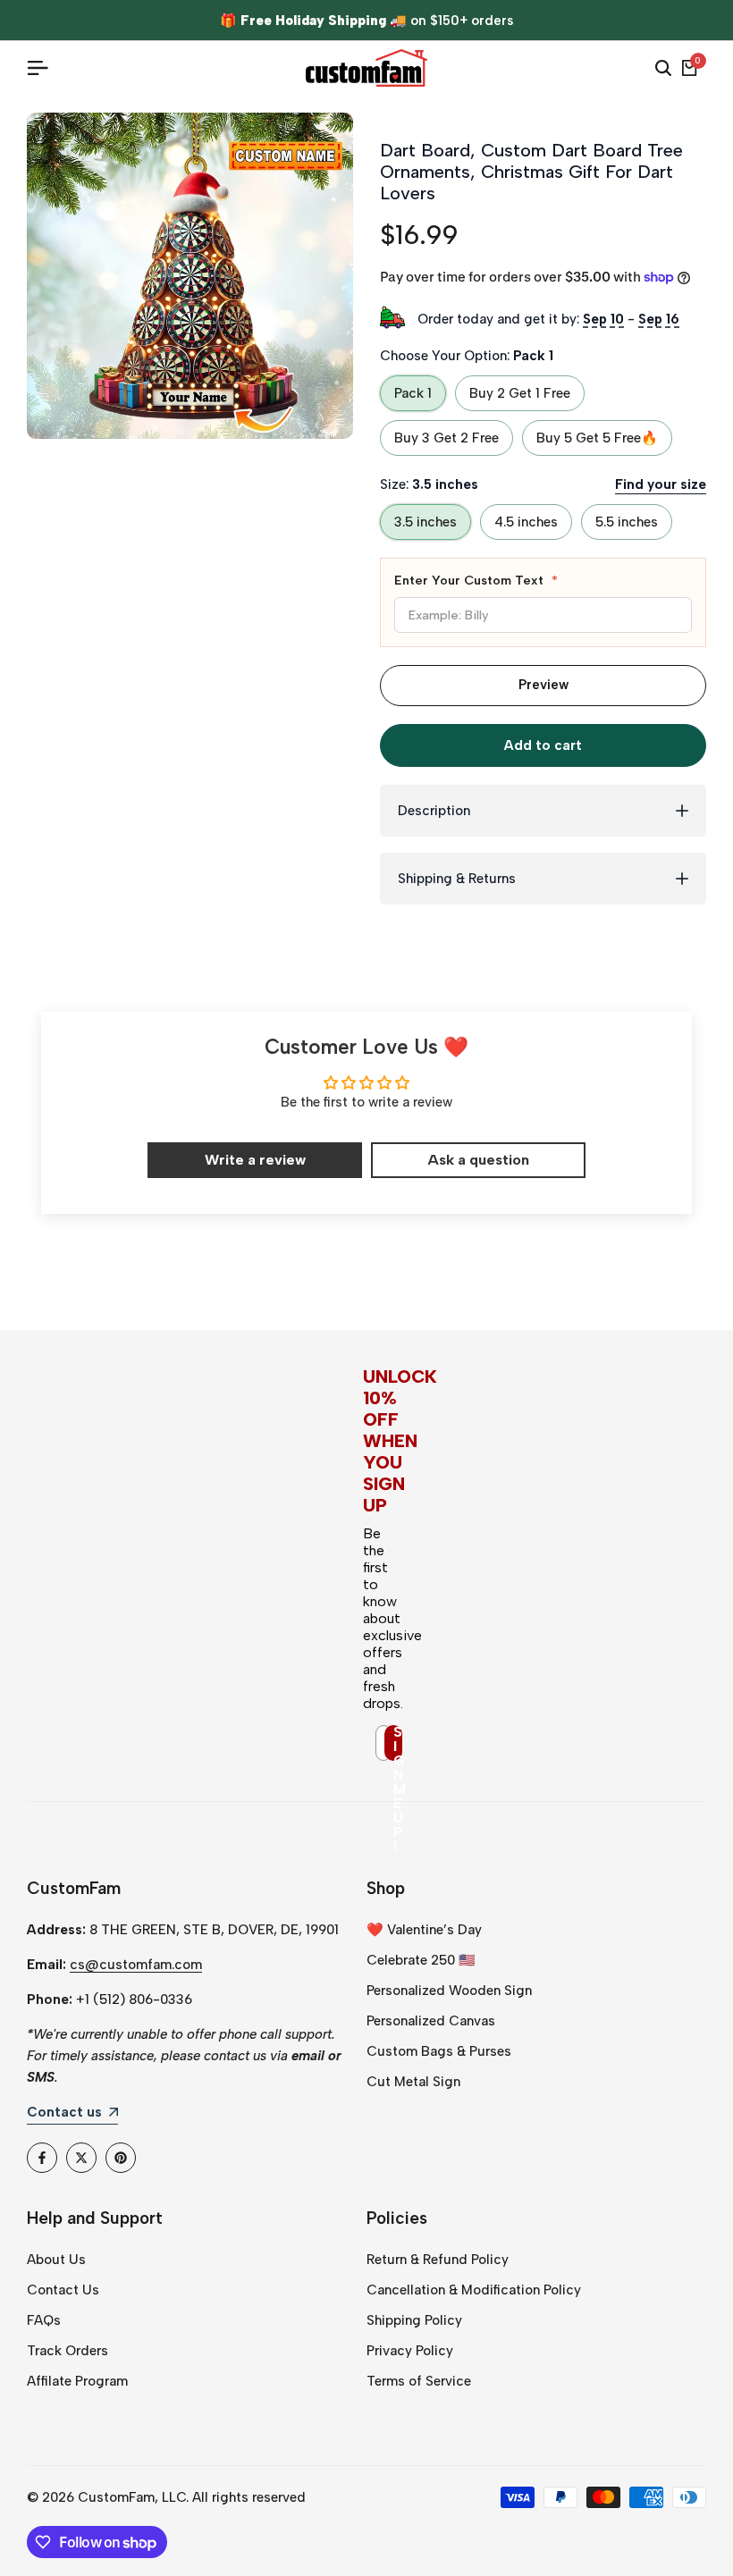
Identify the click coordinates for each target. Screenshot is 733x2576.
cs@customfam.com (136, 1965)
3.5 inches (425, 522)
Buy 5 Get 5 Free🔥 (597, 438)
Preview (543, 685)
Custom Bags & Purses (439, 2051)
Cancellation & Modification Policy (474, 2290)
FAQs (44, 2320)
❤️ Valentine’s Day (424, 1930)
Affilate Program (77, 2381)
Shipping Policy (414, 2320)
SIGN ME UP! (398, 1743)
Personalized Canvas (431, 2021)
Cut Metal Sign (413, 2082)
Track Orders (67, 2351)
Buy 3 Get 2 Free (447, 438)
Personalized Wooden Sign (449, 1991)
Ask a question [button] (478, 1160)
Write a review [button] (255, 1160)
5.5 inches (627, 522)
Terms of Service (419, 2381)
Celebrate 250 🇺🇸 (421, 1960)
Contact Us (63, 2290)
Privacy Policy (410, 2351)
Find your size (661, 484)
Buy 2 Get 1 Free (520, 393)
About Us (56, 2260)
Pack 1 (413, 393)
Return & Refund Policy (438, 2260)
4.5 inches (526, 522)
